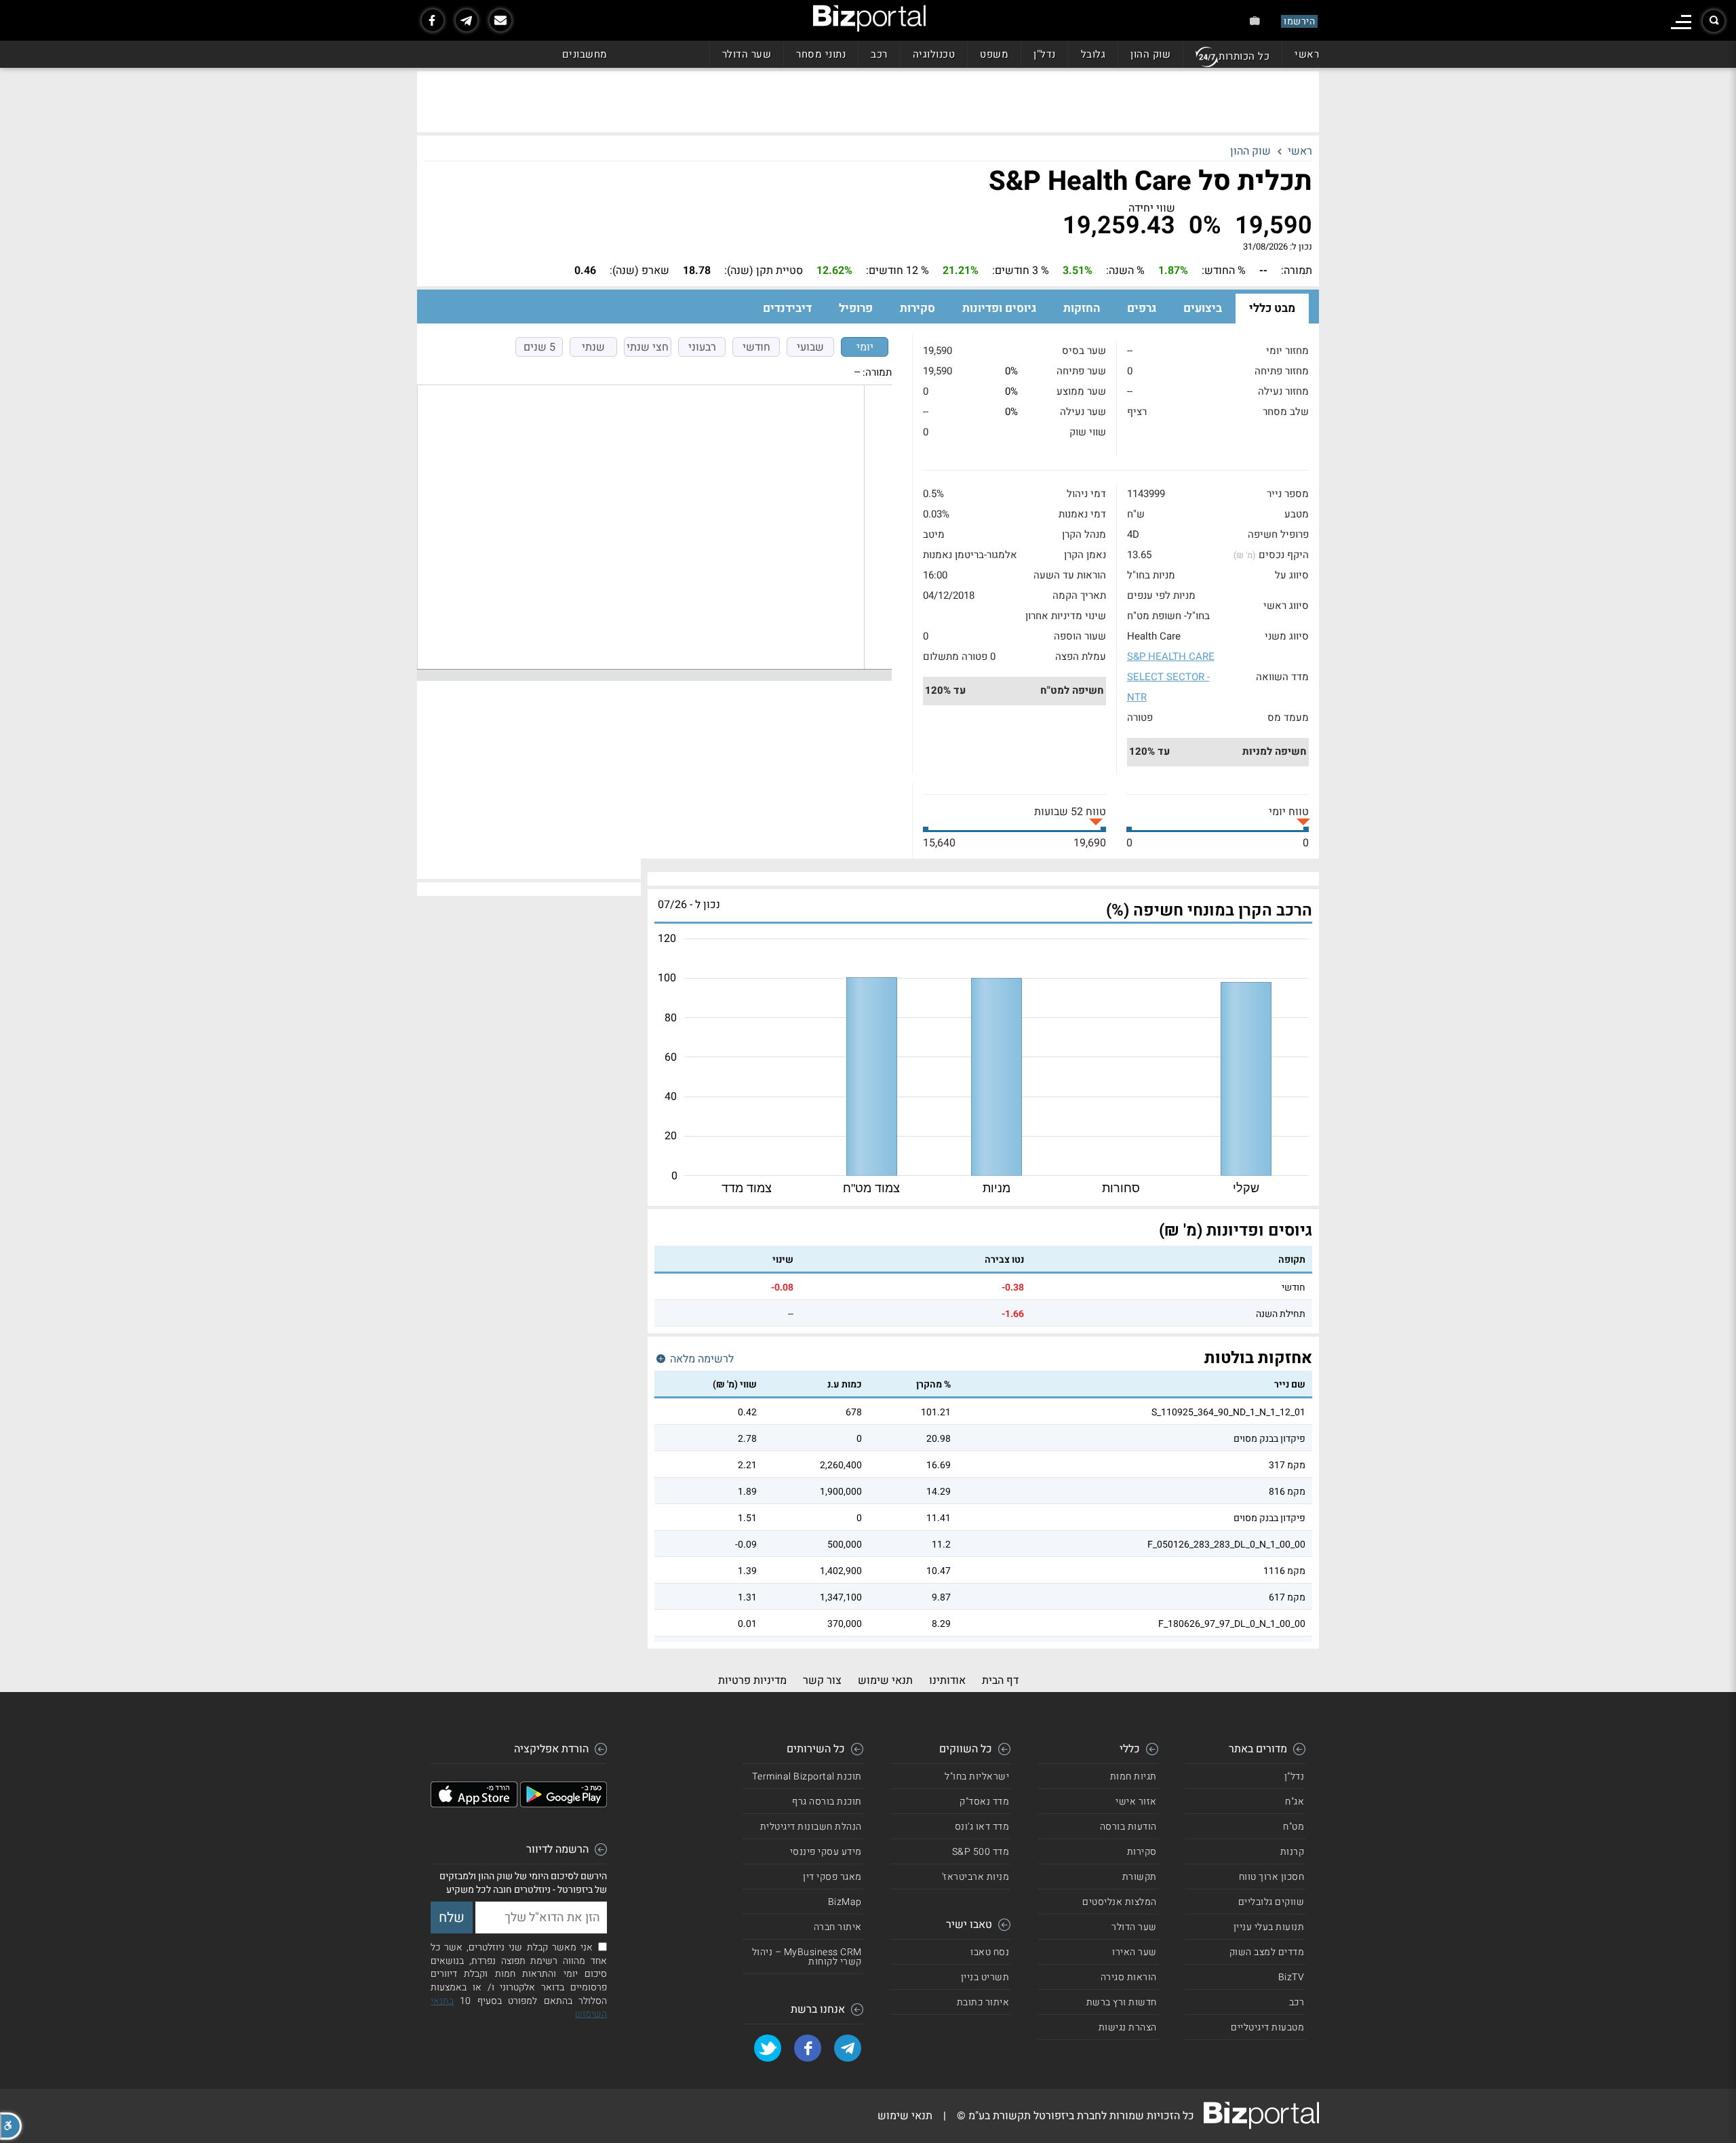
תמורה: (877, 372)
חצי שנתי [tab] (648, 347)
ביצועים (1203, 308)
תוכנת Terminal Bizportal (807, 1776)
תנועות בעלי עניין (1269, 1927)
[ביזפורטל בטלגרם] (467, 20)
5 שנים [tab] (539, 347)
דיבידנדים (787, 308)
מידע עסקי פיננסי (826, 1852)
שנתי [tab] (593, 347)
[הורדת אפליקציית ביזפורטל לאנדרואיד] (564, 1804)
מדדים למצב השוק (1267, 1952)
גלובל (1093, 54)
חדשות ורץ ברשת (1122, 2002)
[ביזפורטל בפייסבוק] (433, 20)
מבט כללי (1272, 308)
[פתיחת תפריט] (1681, 22)
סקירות (918, 308)
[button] (11, 2126)
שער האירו (1135, 1952)
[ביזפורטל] (869, 18)
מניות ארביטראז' (976, 1877)
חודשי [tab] (756, 347)
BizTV (1291, 1977)
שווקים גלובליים (1271, 1902)
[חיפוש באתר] (1714, 21)
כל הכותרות (1244, 56)
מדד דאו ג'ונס (982, 1827)
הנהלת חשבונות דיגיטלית (811, 1827)
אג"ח (1295, 1802)
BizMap (845, 1902)
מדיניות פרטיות (752, 1680)
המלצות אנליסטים (1120, 1902)
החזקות (1082, 308)
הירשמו (1299, 21)
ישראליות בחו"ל (977, 1776)
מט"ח (1294, 1827)
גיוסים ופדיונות (999, 308)
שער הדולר (747, 54)
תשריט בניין (985, 1977)
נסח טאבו (990, 1952)
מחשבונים (585, 54)
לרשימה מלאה (701, 1359)
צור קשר (822, 1680)
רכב (879, 54)
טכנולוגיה (934, 54)
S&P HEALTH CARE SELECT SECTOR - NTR (1171, 677)
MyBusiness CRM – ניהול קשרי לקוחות (807, 1957)
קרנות (1293, 1852)
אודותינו (947, 1680)
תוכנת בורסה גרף (827, 1802)
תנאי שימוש (885, 1680)
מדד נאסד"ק (984, 1802)
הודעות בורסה (1128, 1827)
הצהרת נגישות (1128, 2027)
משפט (994, 54)
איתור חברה (838, 1927)
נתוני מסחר (821, 54)
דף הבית (1000, 1680)
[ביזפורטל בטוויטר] (768, 2048)
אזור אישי (1136, 1802)
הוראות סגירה (1129, 1977)
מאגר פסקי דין (832, 1877)
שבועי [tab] (810, 347)
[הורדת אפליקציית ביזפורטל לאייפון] (474, 1804)
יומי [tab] (865, 347)
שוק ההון (1150, 54)
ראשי (1307, 54)
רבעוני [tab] (702, 347)
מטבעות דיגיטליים (1267, 2027)
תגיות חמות (1133, 1776)
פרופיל (856, 308)
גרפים (1142, 308)
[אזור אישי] (1255, 21)
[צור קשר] (500, 20)
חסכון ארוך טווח (1272, 1877)
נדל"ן (1045, 54)
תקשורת (1140, 1877)
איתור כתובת (983, 2002)
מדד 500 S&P (981, 1852)
